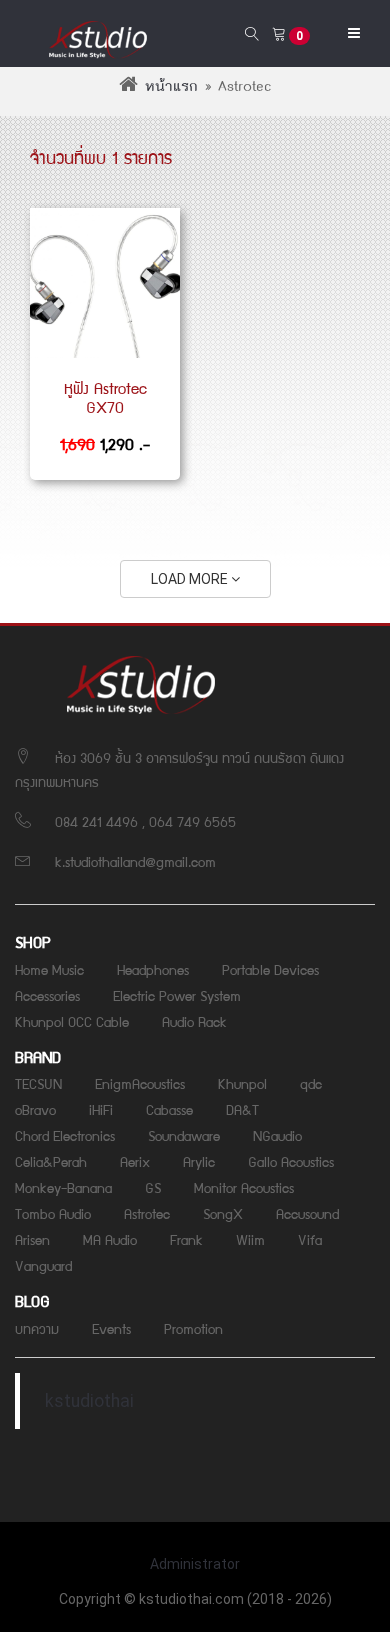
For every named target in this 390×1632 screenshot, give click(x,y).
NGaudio (277, 1135)
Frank (186, 1239)
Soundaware (184, 1135)
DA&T (242, 1109)
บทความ (37, 1328)
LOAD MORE (191, 579)
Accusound (307, 1213)
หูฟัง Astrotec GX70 (105, 398)
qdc (311, 1083)
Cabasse (169, 1109)
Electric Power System (177, 995)
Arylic (199, 1161)
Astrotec (147, 1213)
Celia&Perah (51, 1161)
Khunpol (242, 1083)
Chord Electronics (65, 1135)
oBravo (35, 1109)
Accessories (47, 995)
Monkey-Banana (63, 1187)
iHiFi (101, 1109)
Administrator (195, 1564)
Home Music (49, 969)
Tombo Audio (53, 1213)
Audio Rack (194, 1021)
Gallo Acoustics (291, 1161)
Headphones (153, 969)
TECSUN (38, 1083)
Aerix (135, 1161)
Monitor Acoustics (244, 1187)
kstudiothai (89, 1401)
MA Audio (110, 1239)
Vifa (310, 1239)
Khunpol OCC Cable (72, 1021)
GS (153, 1187)
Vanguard (43, 1265)
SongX (223, 1213)
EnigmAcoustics (140, 1083)
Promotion (193, 1328)
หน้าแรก (171, 87)
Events (111, 1328)
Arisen (32, 1239)
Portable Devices (270, 969)
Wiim (250, 1239)
